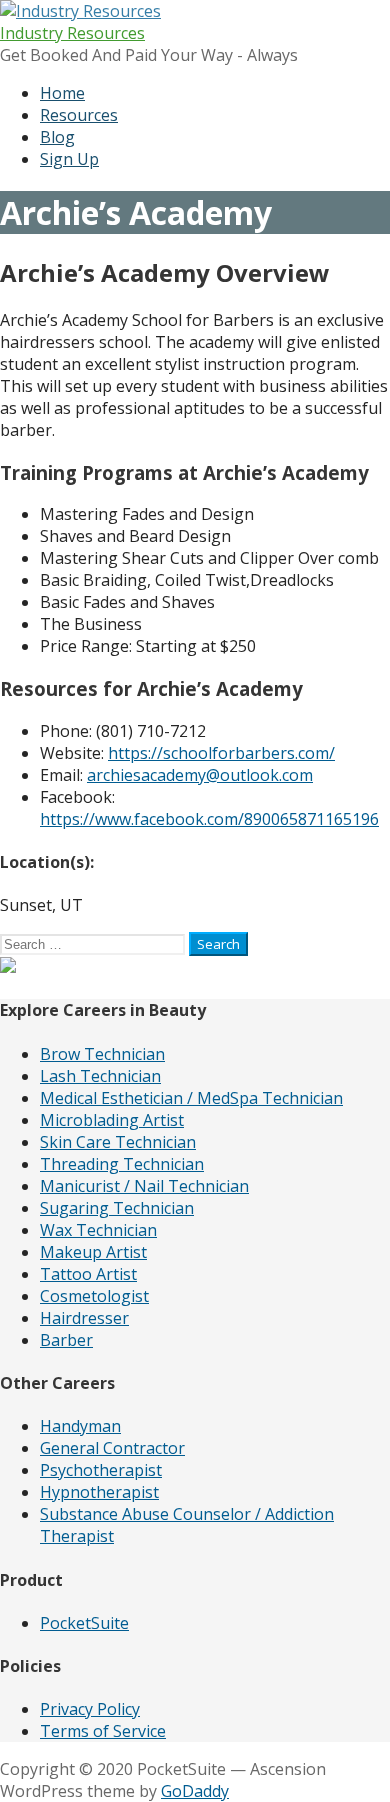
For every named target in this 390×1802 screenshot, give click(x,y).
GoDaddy (195, 1791)
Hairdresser (84, 1318)
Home (62, 93)
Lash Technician (100, 1076)
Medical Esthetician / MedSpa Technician (191, 1098)
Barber (66, 1340)
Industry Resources (72, 33)
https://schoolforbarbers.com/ (221, 753)
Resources (79, 115)
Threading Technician (122, 1164)
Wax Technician (98, 1230)
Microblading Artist (112, 1120)
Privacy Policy (90, 1709)
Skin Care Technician (118, 1142)
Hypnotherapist (99, 1492)
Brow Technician (102, 1054)
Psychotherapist (101, 1470)
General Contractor (112, 1448)
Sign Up (69, 159)
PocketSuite (84, 1623)
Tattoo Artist (88, 1274)
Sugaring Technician (117, 1208)
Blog (57, 137)
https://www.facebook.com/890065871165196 (209, 819)
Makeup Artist (93, 1252)
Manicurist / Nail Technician (144, 1186)
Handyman (80, 1426)
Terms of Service (103, 1731)
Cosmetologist (94, 1296)
